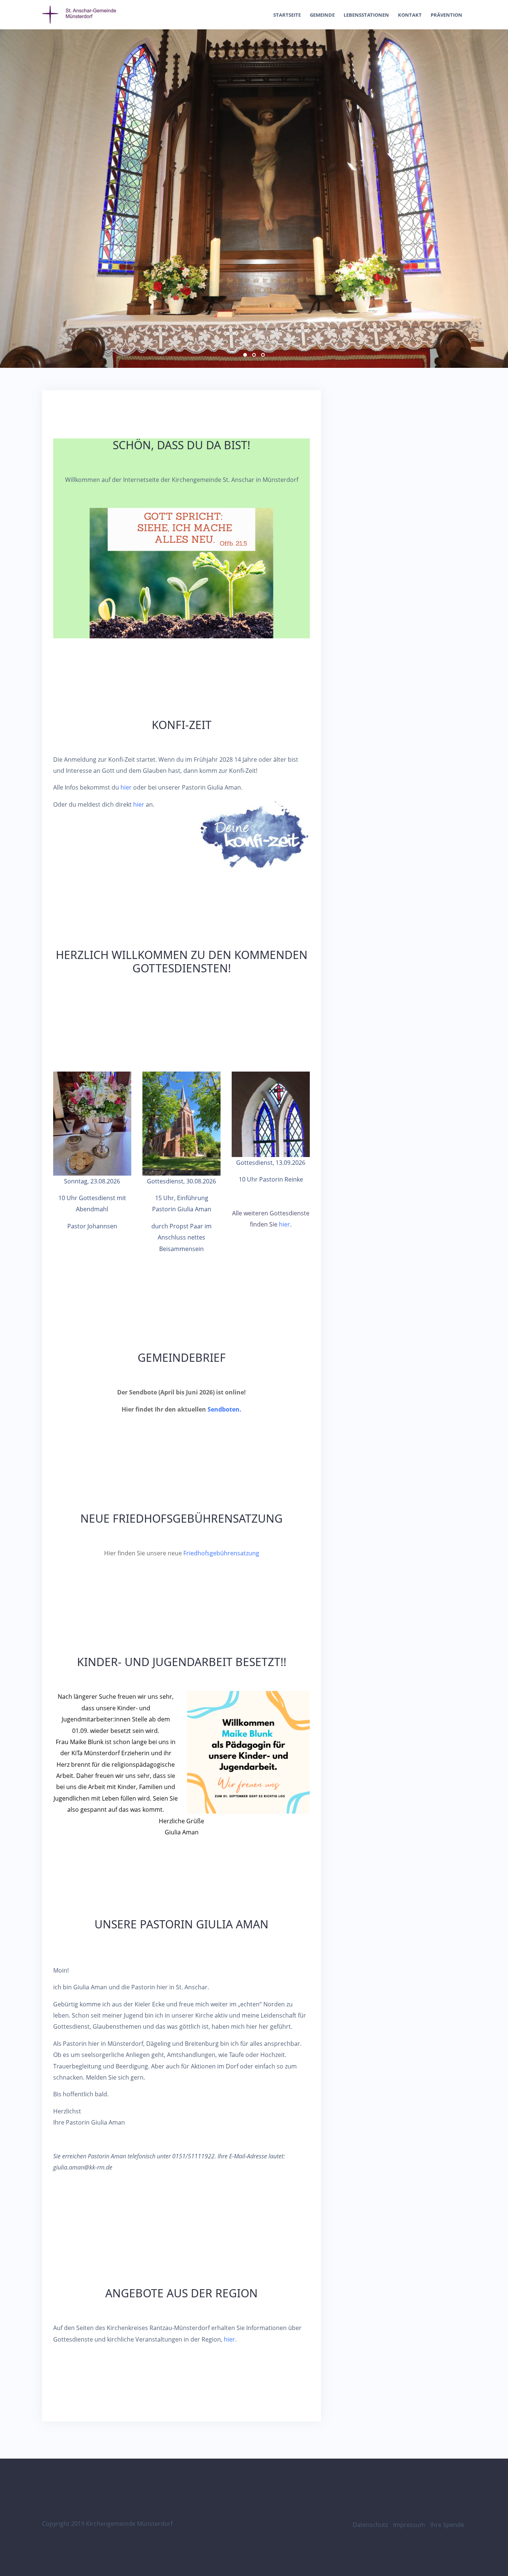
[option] (254, 199)
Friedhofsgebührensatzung (221, 1553)
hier (126, 787)
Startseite (287, 15)
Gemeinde (322, 15)
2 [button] (254, 355)
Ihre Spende (447, 2525)
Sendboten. (224, 1409)
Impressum (409, 2525)
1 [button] (245, 355)
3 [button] (263, 355)
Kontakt (410, 15)
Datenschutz (370, 2525)
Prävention (446, 15)
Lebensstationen (366, 15)
